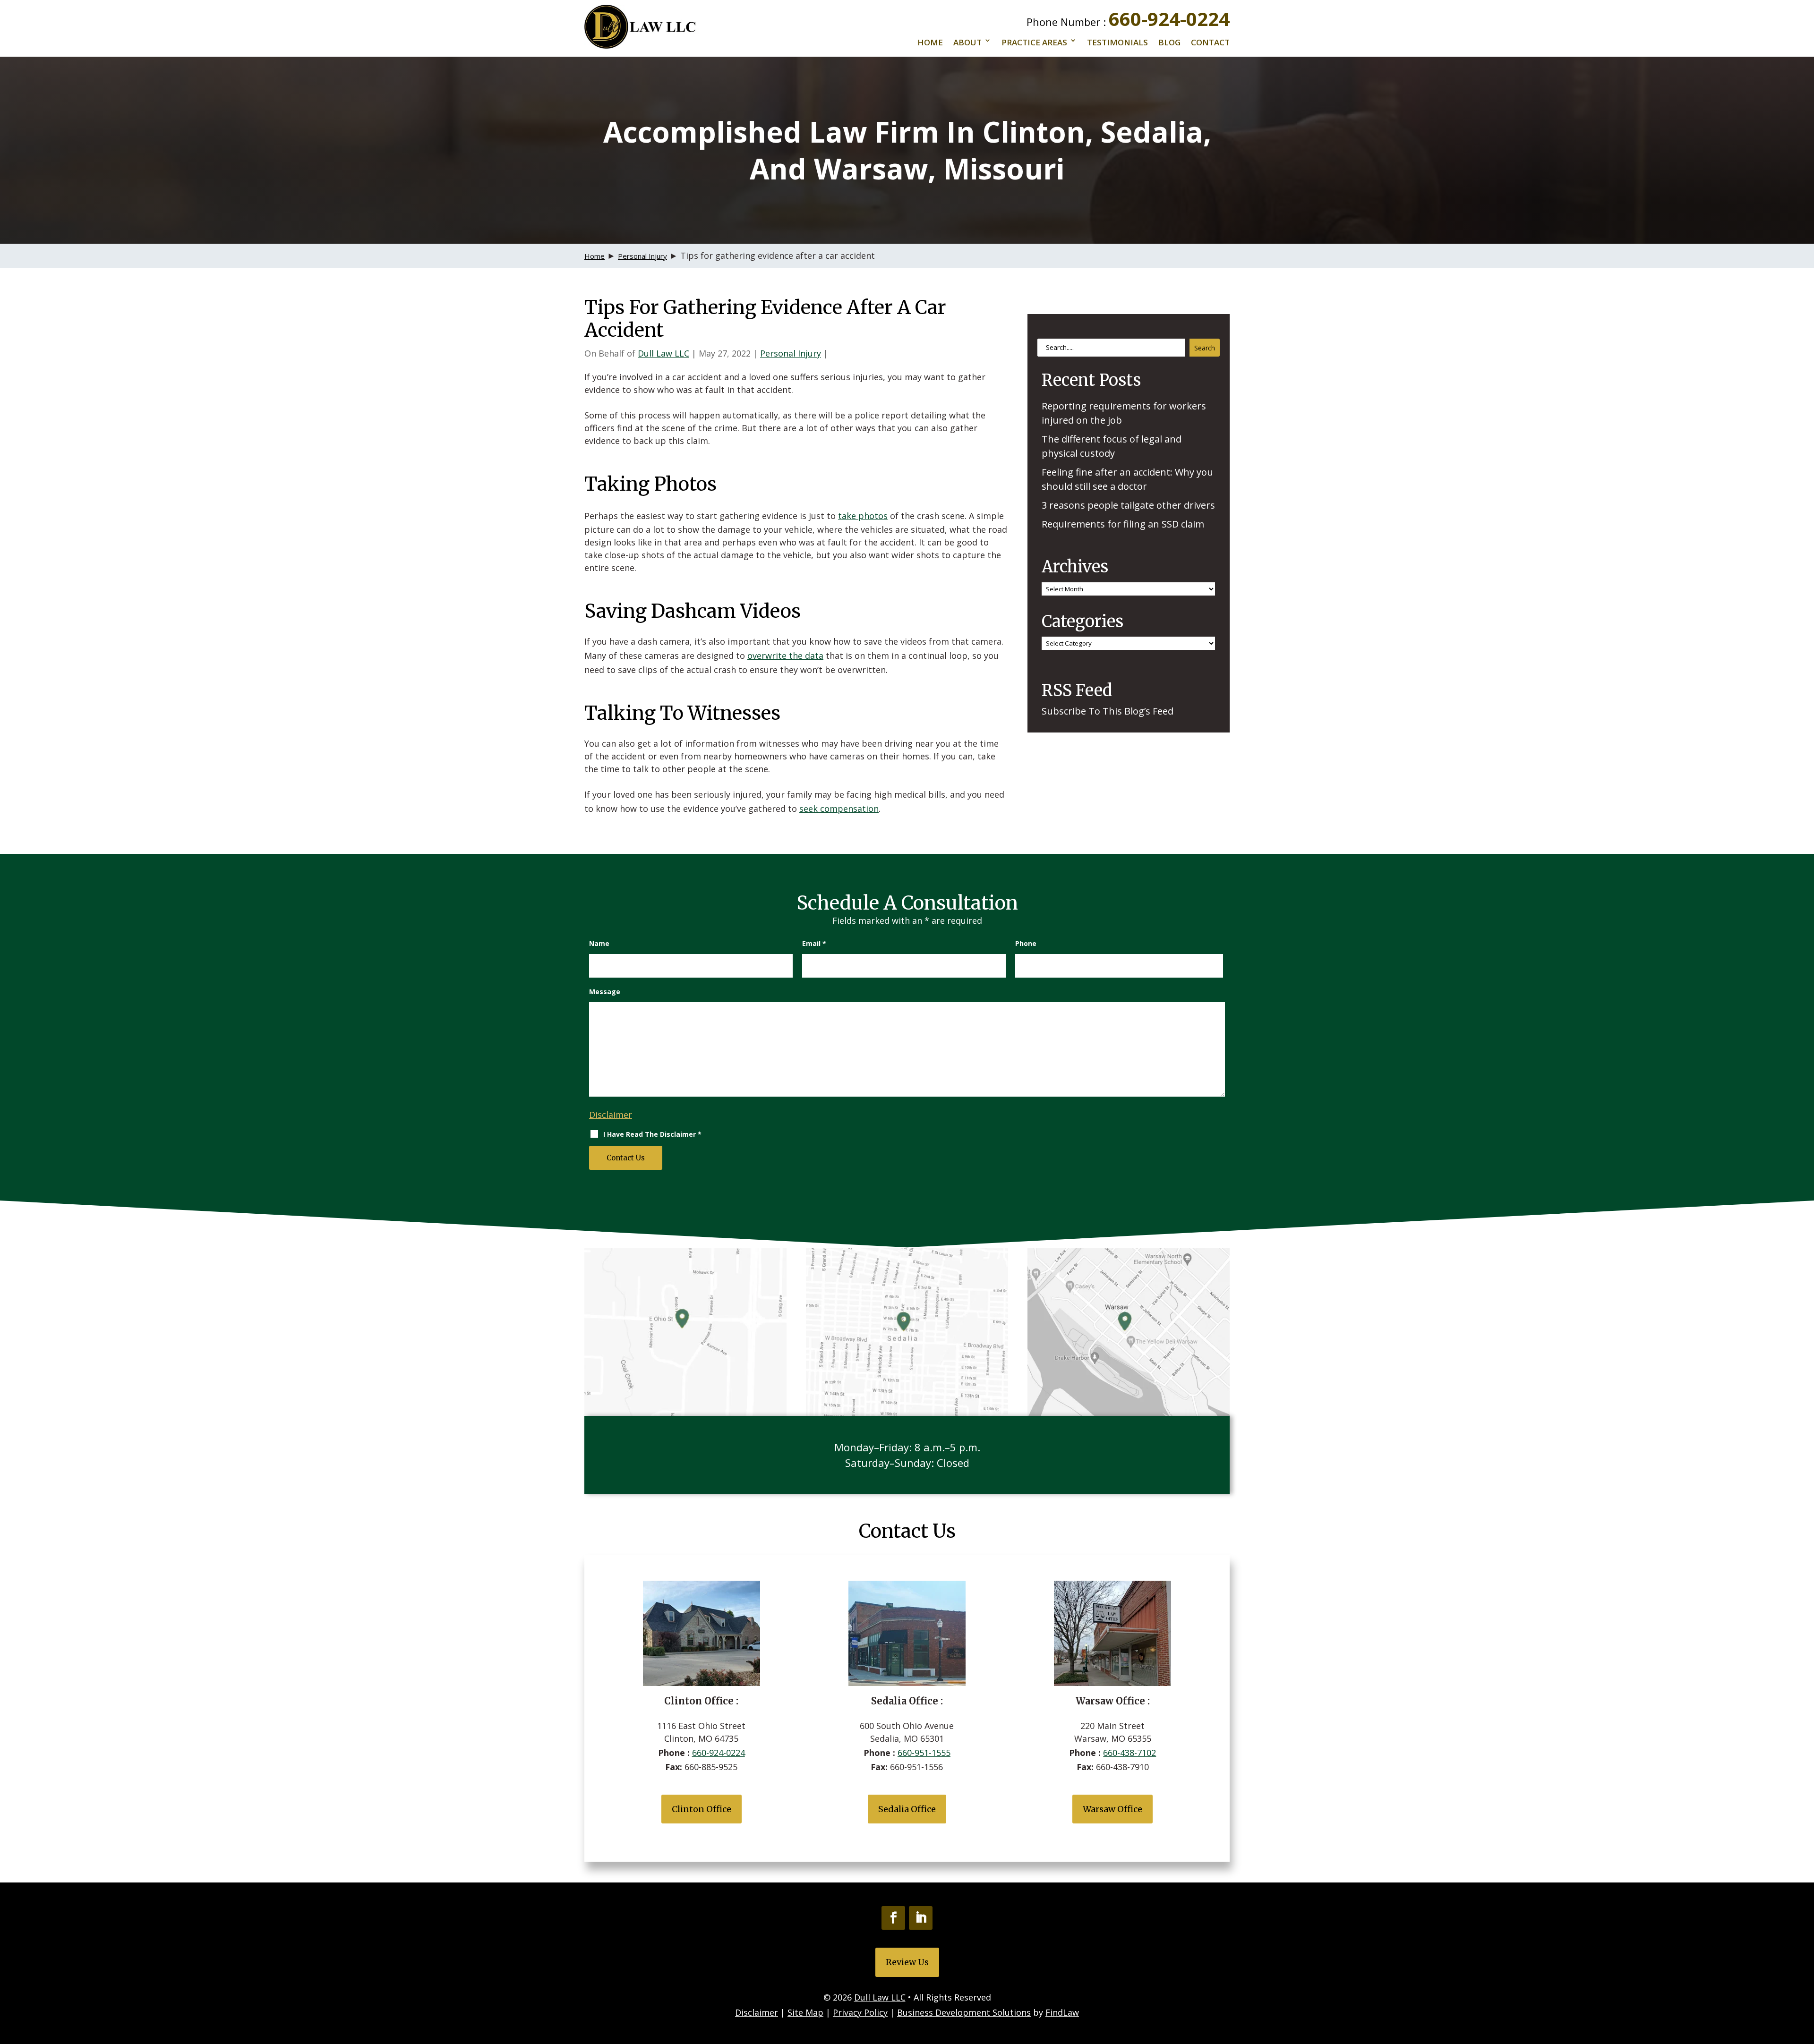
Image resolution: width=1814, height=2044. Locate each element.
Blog (1169, 42)
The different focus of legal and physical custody (1112, 446)
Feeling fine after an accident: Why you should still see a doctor (1127, 479)
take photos (863, 516)
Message (605, 992)
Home (930, 42)
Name (599, 943)
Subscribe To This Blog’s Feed (1108, 711)
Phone (1026, 943)
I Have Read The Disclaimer (652, 1134)
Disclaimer (611, 1115)
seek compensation (839, 809)
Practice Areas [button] (1034, 42)
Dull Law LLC (663, 353)
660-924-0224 (1169, 19)
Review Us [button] (907, 1962)
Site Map (805, 2012)
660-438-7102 (1129, 1753)
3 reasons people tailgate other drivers (1128, 505)
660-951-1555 (924, 1753)
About (967, 42)
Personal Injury (791, 353)
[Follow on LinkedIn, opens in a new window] (921, 1918)
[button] (1805, 1976)
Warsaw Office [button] (1112, 1809)
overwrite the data (785, 656)
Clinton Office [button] (702, 1809)
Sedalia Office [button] (907, 1809)
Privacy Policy (860, 2012)
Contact (1210, 42)
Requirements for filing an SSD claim (1123, 524)
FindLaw (1062, 2012)
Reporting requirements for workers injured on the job (1124, 413)
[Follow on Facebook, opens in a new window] (893, 1918)
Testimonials (1117, 42)
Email (814, 943)
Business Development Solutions (964, 2012)
